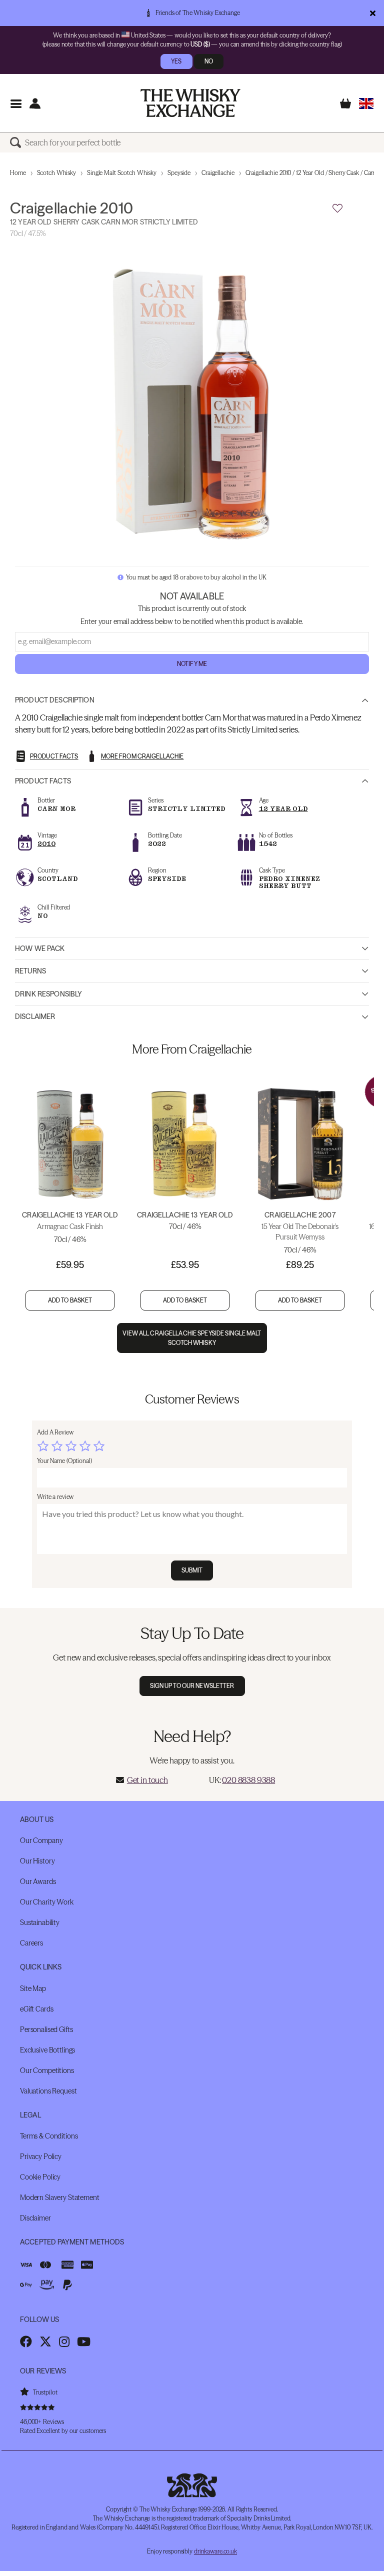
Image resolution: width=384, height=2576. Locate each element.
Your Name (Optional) (64, 1461)
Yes (176, 61)
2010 (46, 844)
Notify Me (192, 664)
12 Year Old (283, 809)
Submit (192, 1570)
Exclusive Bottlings (47, 2050)
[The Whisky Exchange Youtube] (84, 2341)
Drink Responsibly (48, 994)
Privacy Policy (41, 2156)
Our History (37, 1861)
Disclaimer (35, 1016)
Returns (30, 971)
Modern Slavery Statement (60, 2197)
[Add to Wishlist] (337, 208)
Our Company (41, 1840)
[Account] (35, 103)
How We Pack (40, 948)
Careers (31, 1943)
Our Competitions (47, 2070)
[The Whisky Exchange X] (45, 2341)
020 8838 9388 (248, 1780)
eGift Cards (36, 2009)
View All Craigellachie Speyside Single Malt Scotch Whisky (192, 1338)
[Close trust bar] (373, 13)
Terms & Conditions (49, 2136)
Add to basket (70, 1300)
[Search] (17, 142)
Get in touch (147, 1780)
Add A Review (55, 1432)
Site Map (33, 1988)
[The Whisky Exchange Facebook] (26, 2341)
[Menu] (16, 103)
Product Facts (43, 781)
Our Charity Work (47, 1902)
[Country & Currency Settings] (366, 103)
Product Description (55, 700)
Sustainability (40, 1922)
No (209, 61)
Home (18, 173)
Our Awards (38, 1881)
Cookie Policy (40, 2177)
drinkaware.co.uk (215, 2551)
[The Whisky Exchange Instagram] (64, 2341)
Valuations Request (48, 2091)
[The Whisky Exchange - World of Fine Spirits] (190, 103)
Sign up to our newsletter (192, 1686)
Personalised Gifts (46, 2029)
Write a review (55, 1497)
